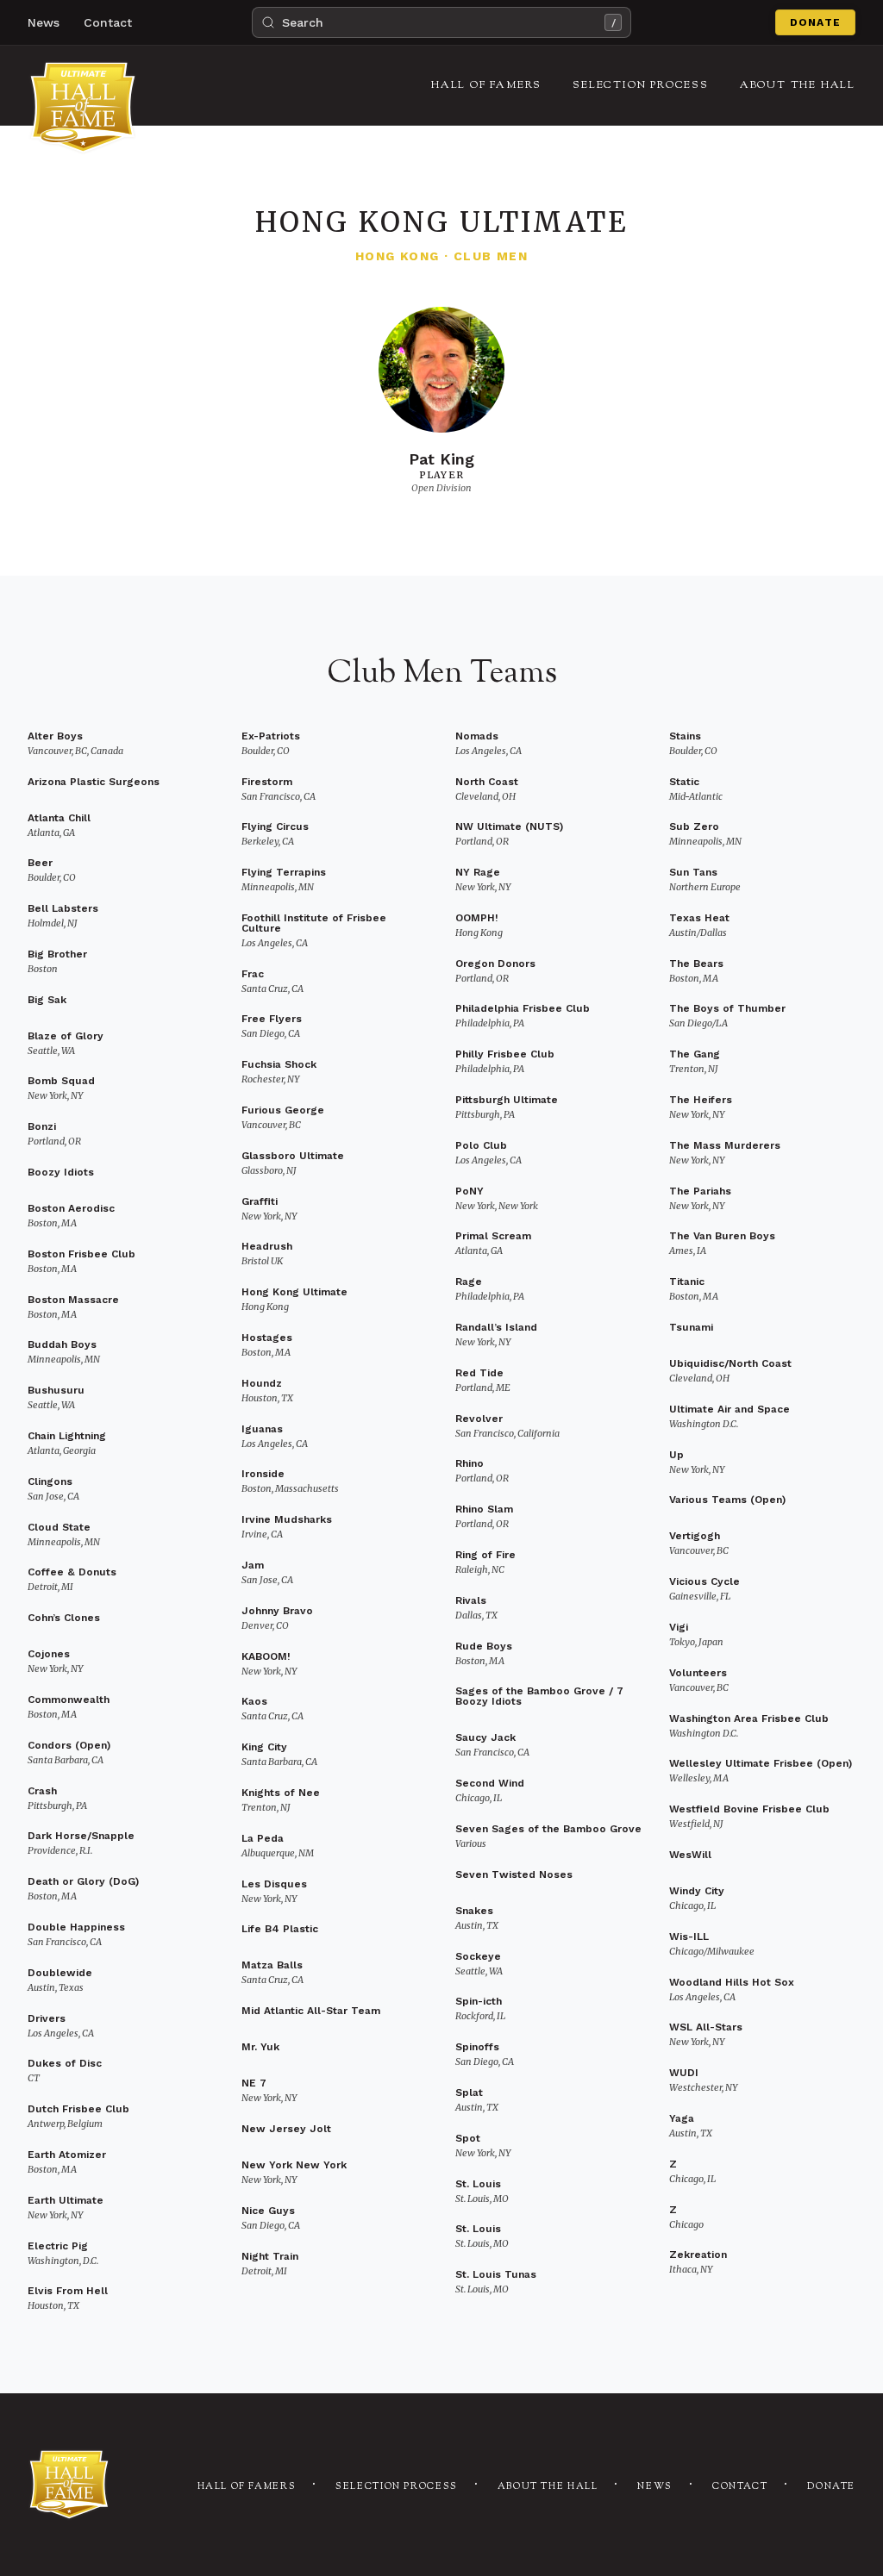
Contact (108, 22)
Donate (815, 22)
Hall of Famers (247, 2487)
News (44, 22)
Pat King (441, 459)
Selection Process (397, 2487)
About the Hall (548, 2487)
